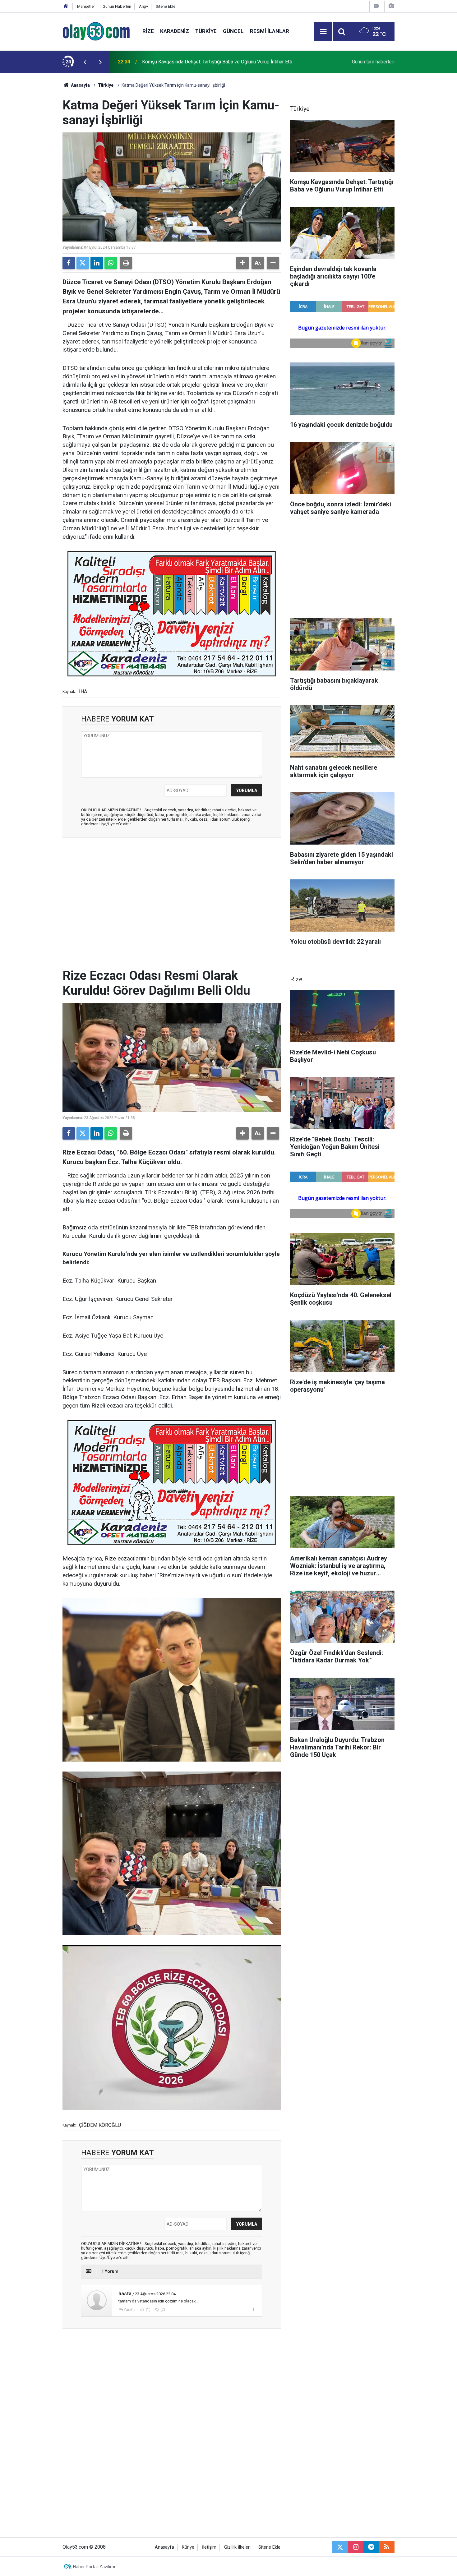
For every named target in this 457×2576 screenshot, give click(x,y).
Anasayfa (80, 85)
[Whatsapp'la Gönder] (111, 263)
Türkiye (206, 31)
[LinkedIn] (97, 263)
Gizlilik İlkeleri (237, 2547)
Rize (148, 31)
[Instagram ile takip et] (356, 2547)
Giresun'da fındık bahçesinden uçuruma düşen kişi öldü (201, 62)
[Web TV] (376, 6)
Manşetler (86, 6)
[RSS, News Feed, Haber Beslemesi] (387, 2547)
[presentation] (85, 62)
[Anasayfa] (66, 6)
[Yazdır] (126, 263)
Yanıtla (130, 2310)
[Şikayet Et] (253, 2309)
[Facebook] (69, 263)
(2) (162, 2310)
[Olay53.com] (96, 31)
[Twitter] (83, 263)
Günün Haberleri (117, 6)
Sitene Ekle (166, 6)
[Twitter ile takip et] (340, 2547)
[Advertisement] (33, 166)
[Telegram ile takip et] (371, 2547)
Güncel (233, 31)
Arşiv (143, 6)
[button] (242, 263)
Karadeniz (175, 31)
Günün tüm (373, 62)
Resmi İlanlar (270, 31)
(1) (148, 2310)
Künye (188, 2547)
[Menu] (323, 32)
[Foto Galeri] (391, 6)
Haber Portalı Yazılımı (94, 2567)
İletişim (209, 2547)
